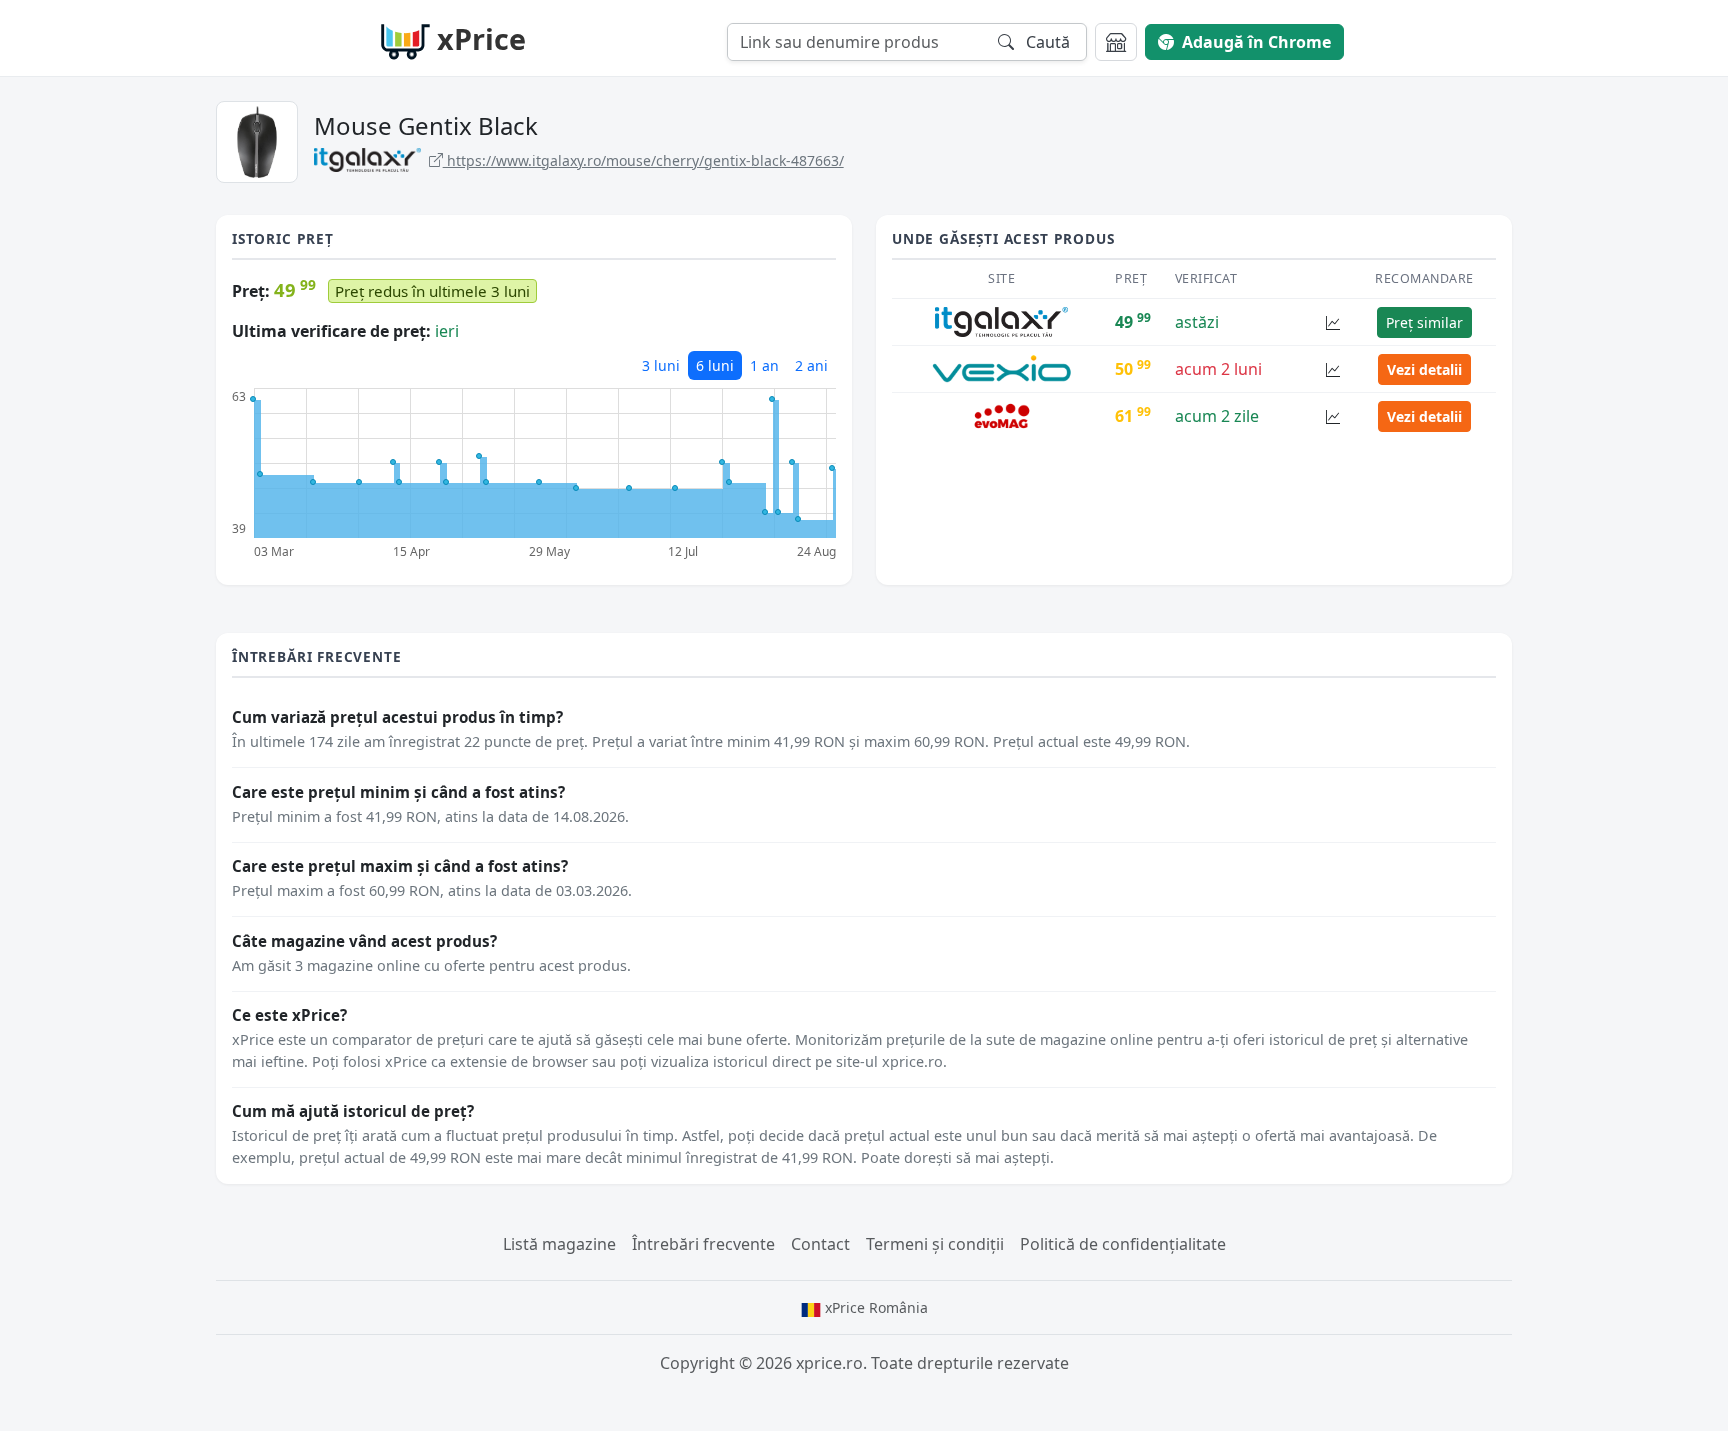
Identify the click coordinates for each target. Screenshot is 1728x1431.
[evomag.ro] (1002, 415)
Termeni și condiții (935, 1244)
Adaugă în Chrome (1256, 42)
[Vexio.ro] (1001, 368)
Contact (820, 1244)
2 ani (811, 365)
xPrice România (874, 1307)
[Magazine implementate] (1116, 42)
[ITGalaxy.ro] (1001, 321)
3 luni (661, 365)
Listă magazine (559, 1244)
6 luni (715, 365)
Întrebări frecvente (703, 1244)
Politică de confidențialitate (1123, 1244)
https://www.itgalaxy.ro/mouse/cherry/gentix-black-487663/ (643, 160)
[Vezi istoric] (1333, 322)
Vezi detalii (1424, 369)
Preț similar (1424, 322)
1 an (764, 365)
